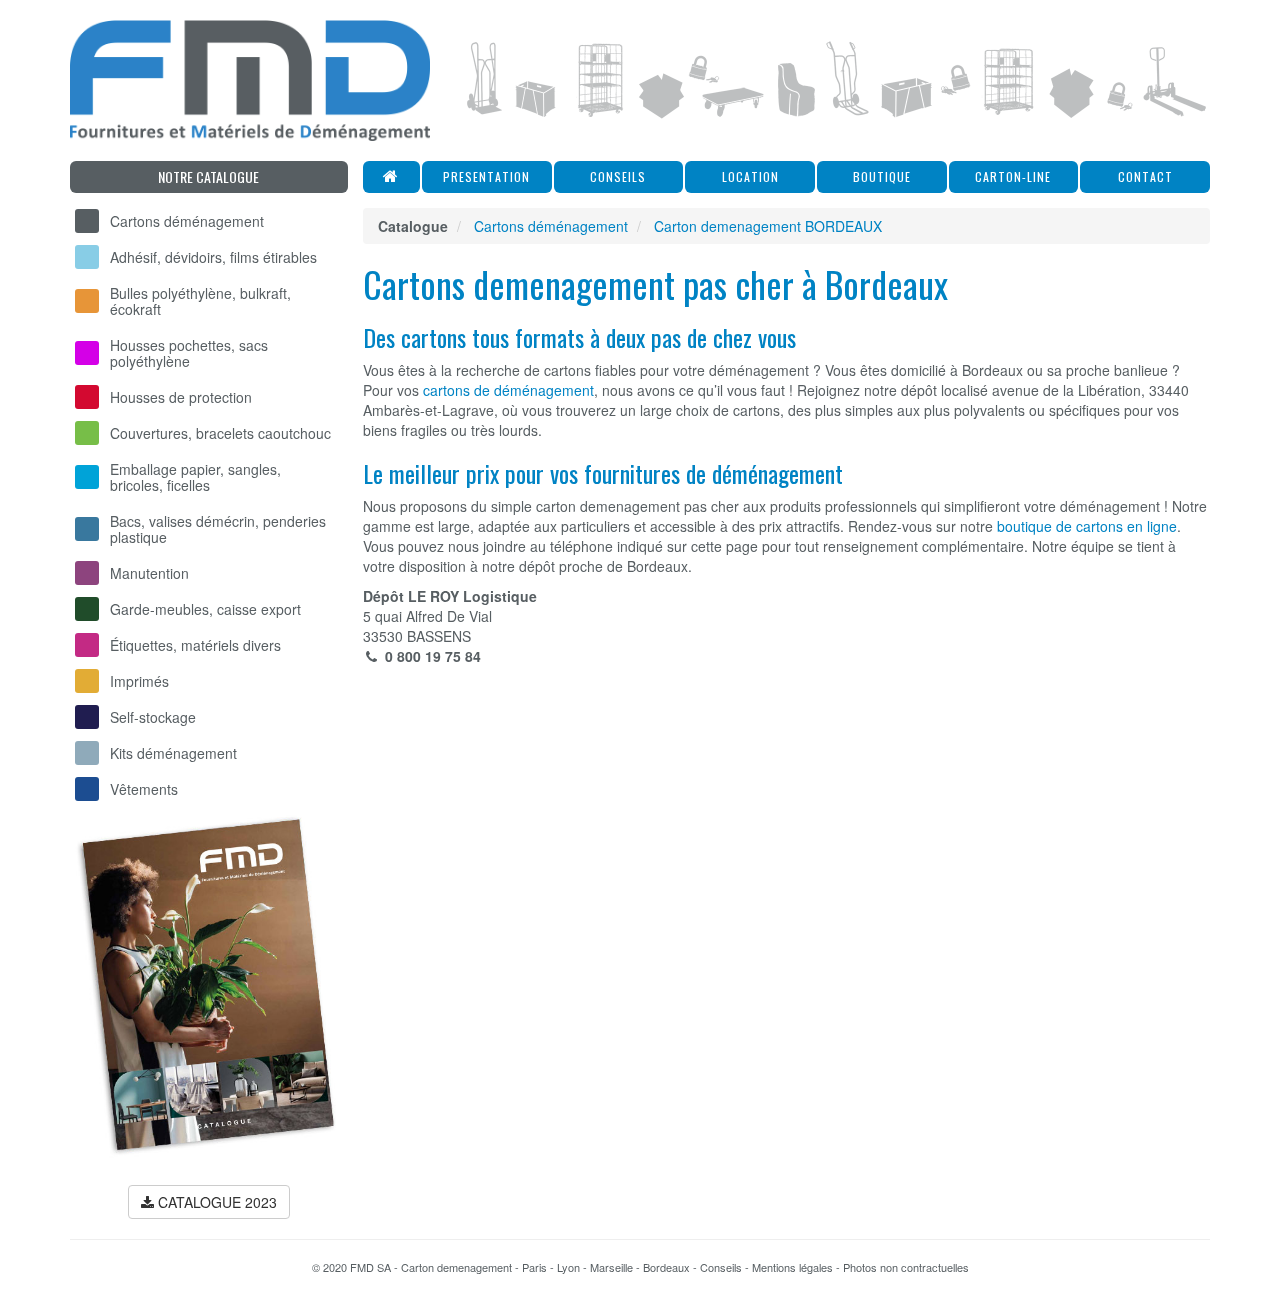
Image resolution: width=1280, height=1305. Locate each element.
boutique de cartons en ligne (1087, 526)
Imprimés (139, 681)
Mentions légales (792, 1267)
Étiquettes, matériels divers (195, 645)
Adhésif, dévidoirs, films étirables (213, 257)
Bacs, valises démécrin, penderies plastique (218, 529)
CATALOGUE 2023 (215, 1202)
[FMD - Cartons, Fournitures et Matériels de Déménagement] (250, 80)
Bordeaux (666, 1267)
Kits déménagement (173, 753)
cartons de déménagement (508, 390)
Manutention (149, 573)
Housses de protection (181, 397)
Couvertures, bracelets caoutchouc (220, 433)
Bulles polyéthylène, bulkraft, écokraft (200, 301)
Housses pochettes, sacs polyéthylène (189, 353)
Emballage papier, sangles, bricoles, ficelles (195, 477)
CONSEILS (618, 176)
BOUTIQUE (882, 176)
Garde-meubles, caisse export (205, 609)
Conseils (721, 1267)
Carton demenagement (456, 1267)
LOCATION (750, 176)
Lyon (568, 1267)
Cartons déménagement (187, 221)
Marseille (611, 1267)
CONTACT (1145, 176)
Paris (534, 1267)
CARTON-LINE (1013, 176)
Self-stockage (153, 717)
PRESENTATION (486, 176)
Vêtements (144, 789)
